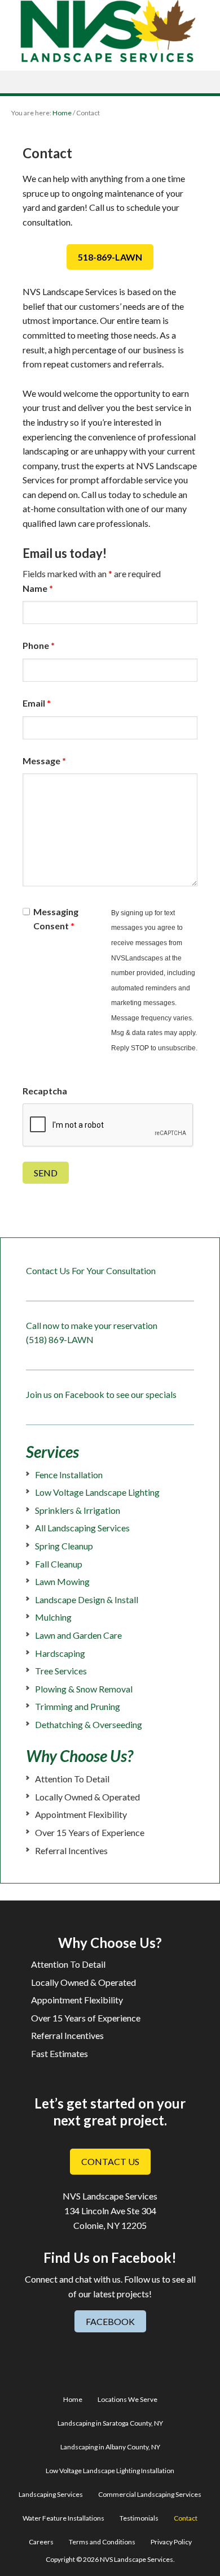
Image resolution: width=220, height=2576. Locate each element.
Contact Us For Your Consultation (91, 1270)
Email (37, 703)
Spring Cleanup (64, 1546)
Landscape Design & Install (87, 1599)
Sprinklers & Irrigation (78, 1510)
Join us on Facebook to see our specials (101, 1394)
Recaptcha (45, 1091)
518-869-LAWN (110, 257)
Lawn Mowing (62, 1581)
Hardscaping (60, 1653)
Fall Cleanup (59, 1564)
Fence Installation (69, 1475)
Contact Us (110, 2161)
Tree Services (61, 1671)
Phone (39, 645)
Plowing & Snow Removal (84, 1689)
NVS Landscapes (110, 31)
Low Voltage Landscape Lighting (97, 1492)
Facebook (110, 2321)
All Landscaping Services (82, 1528)
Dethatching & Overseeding (89, 1724)
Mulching (53, 1617)
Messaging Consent (56, 919)
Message (44, 761)
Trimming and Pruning (78, 1706)
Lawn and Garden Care (78, 1635)
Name (38, 588)
